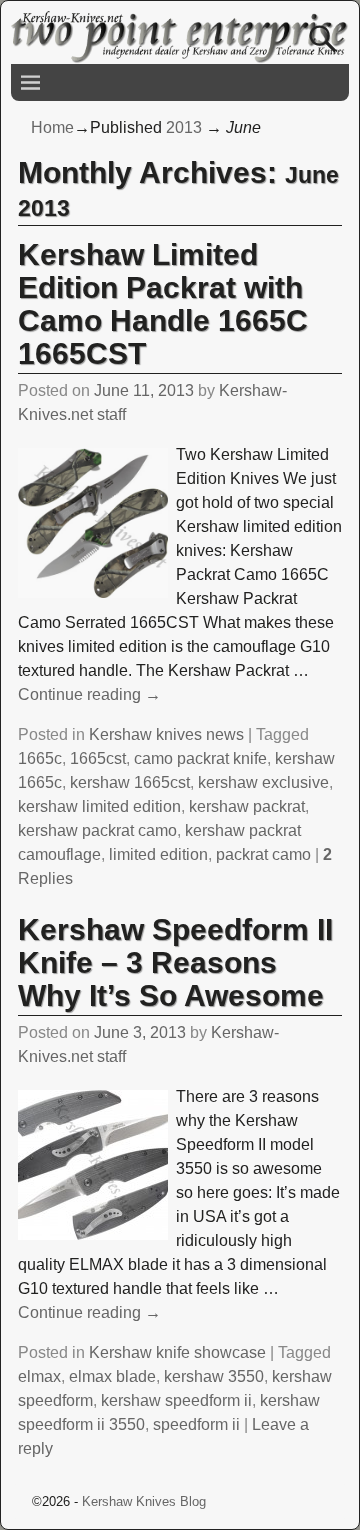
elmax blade (112, 1376)
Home (52, 127)
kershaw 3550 (214, 1376)
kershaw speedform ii (176, 1400)
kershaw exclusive (263, 782)
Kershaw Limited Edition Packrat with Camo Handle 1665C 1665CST (163, 304)
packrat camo (263, 854)
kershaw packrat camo (97, 830)
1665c (40, 758)
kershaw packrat (247, 806)
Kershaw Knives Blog (144, 1501)
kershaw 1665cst (130, 782)
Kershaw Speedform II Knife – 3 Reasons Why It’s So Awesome (175, 962)
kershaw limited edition (99, 806)
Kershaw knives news (166, 734)
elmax (39, 1376)
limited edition (158, 854)
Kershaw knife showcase (177, 1352)
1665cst (98, 758)
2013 (184, 127)
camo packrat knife (200, 758)
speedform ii (196, 1424)
